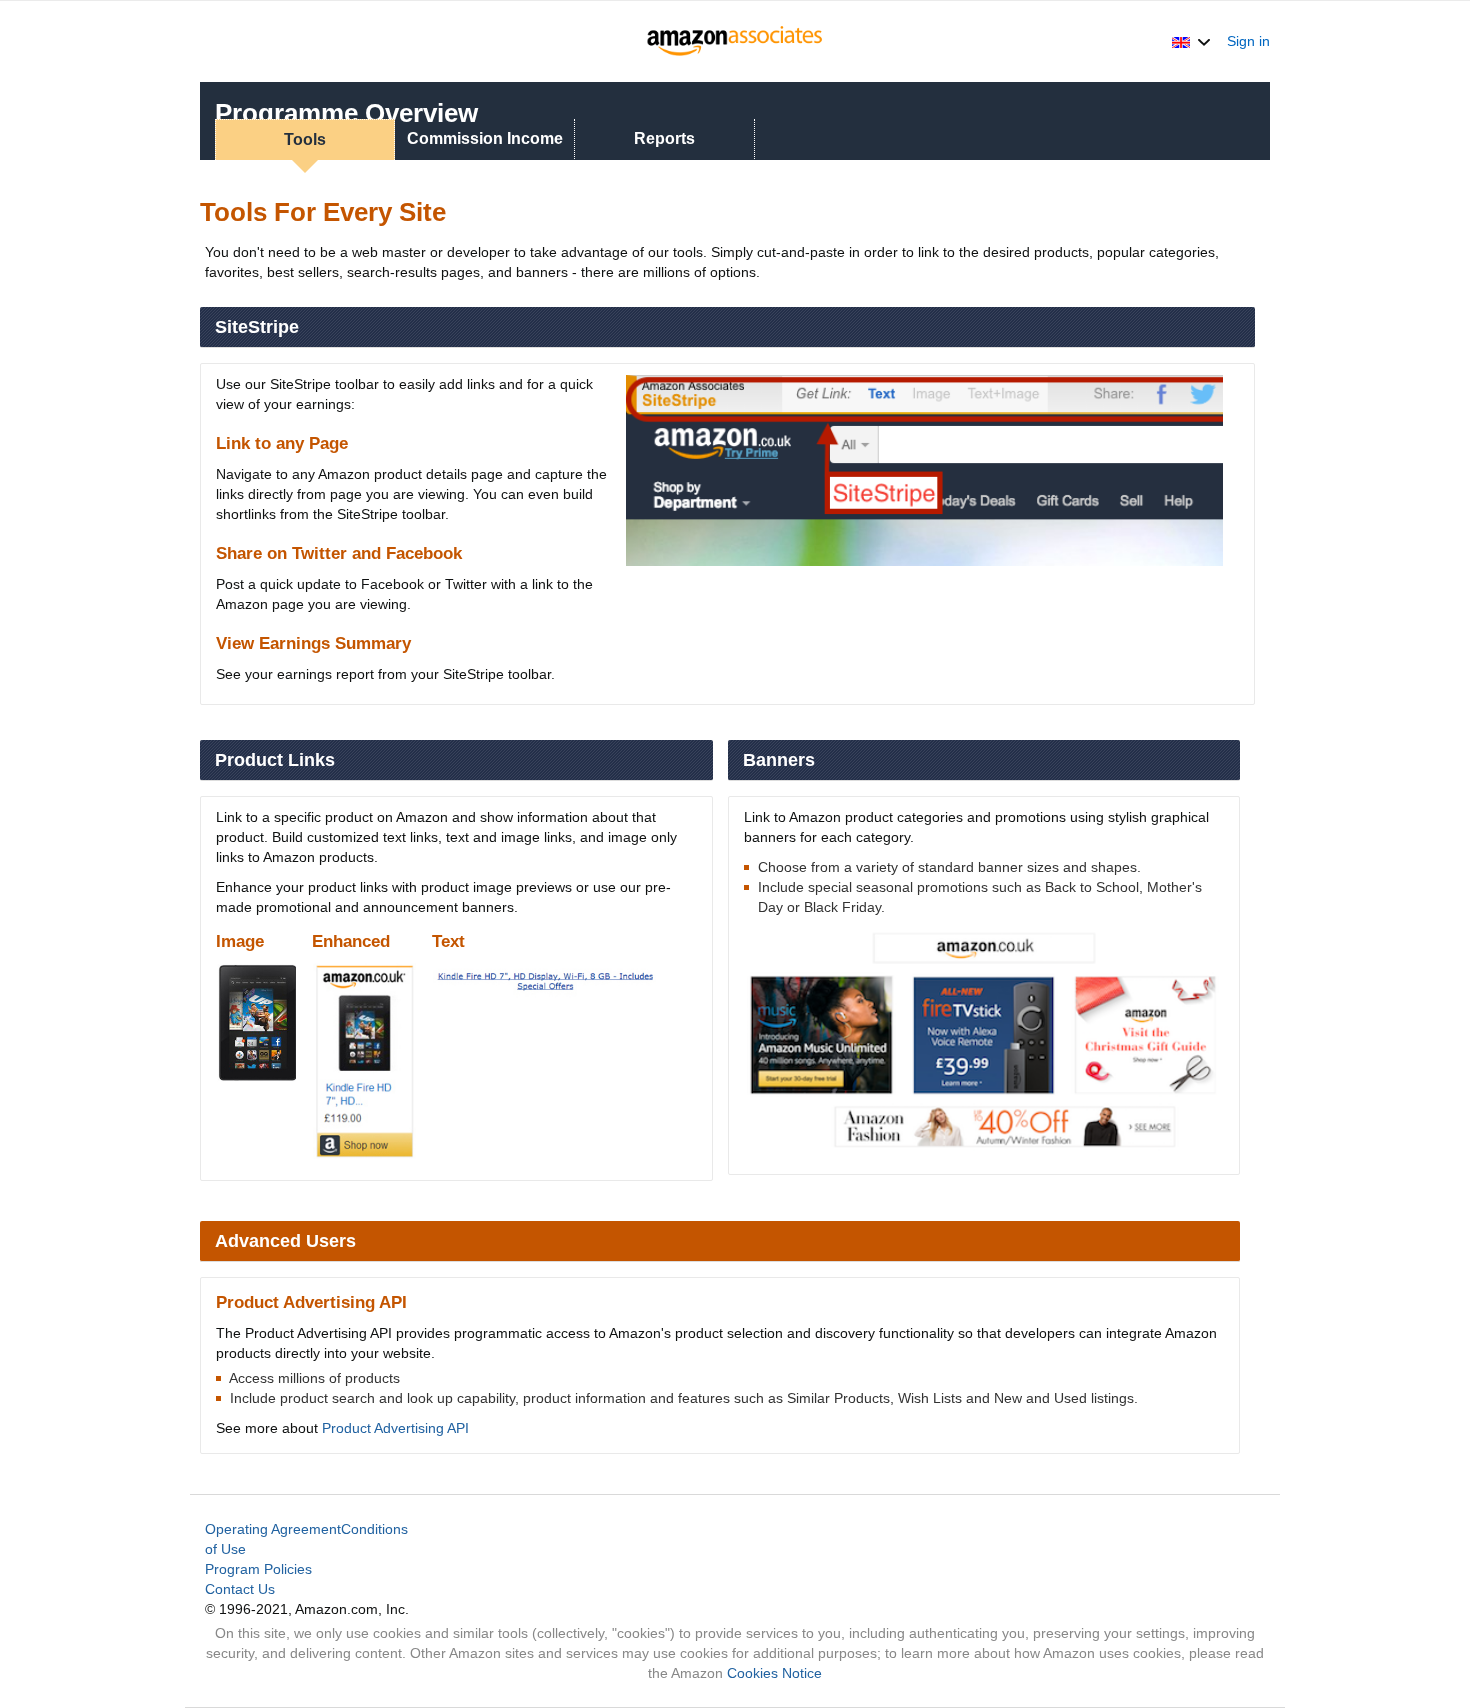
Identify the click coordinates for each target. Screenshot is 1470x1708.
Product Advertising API (395, 1428)
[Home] (735, 41)
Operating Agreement (273, 1529)
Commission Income (485, 138)
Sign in (1248, 41)
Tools (305, 139)
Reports (664, 138)
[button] (1191, 41)
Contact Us (240, 1589)
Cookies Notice (774, 1673)
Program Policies (258, 1569)
